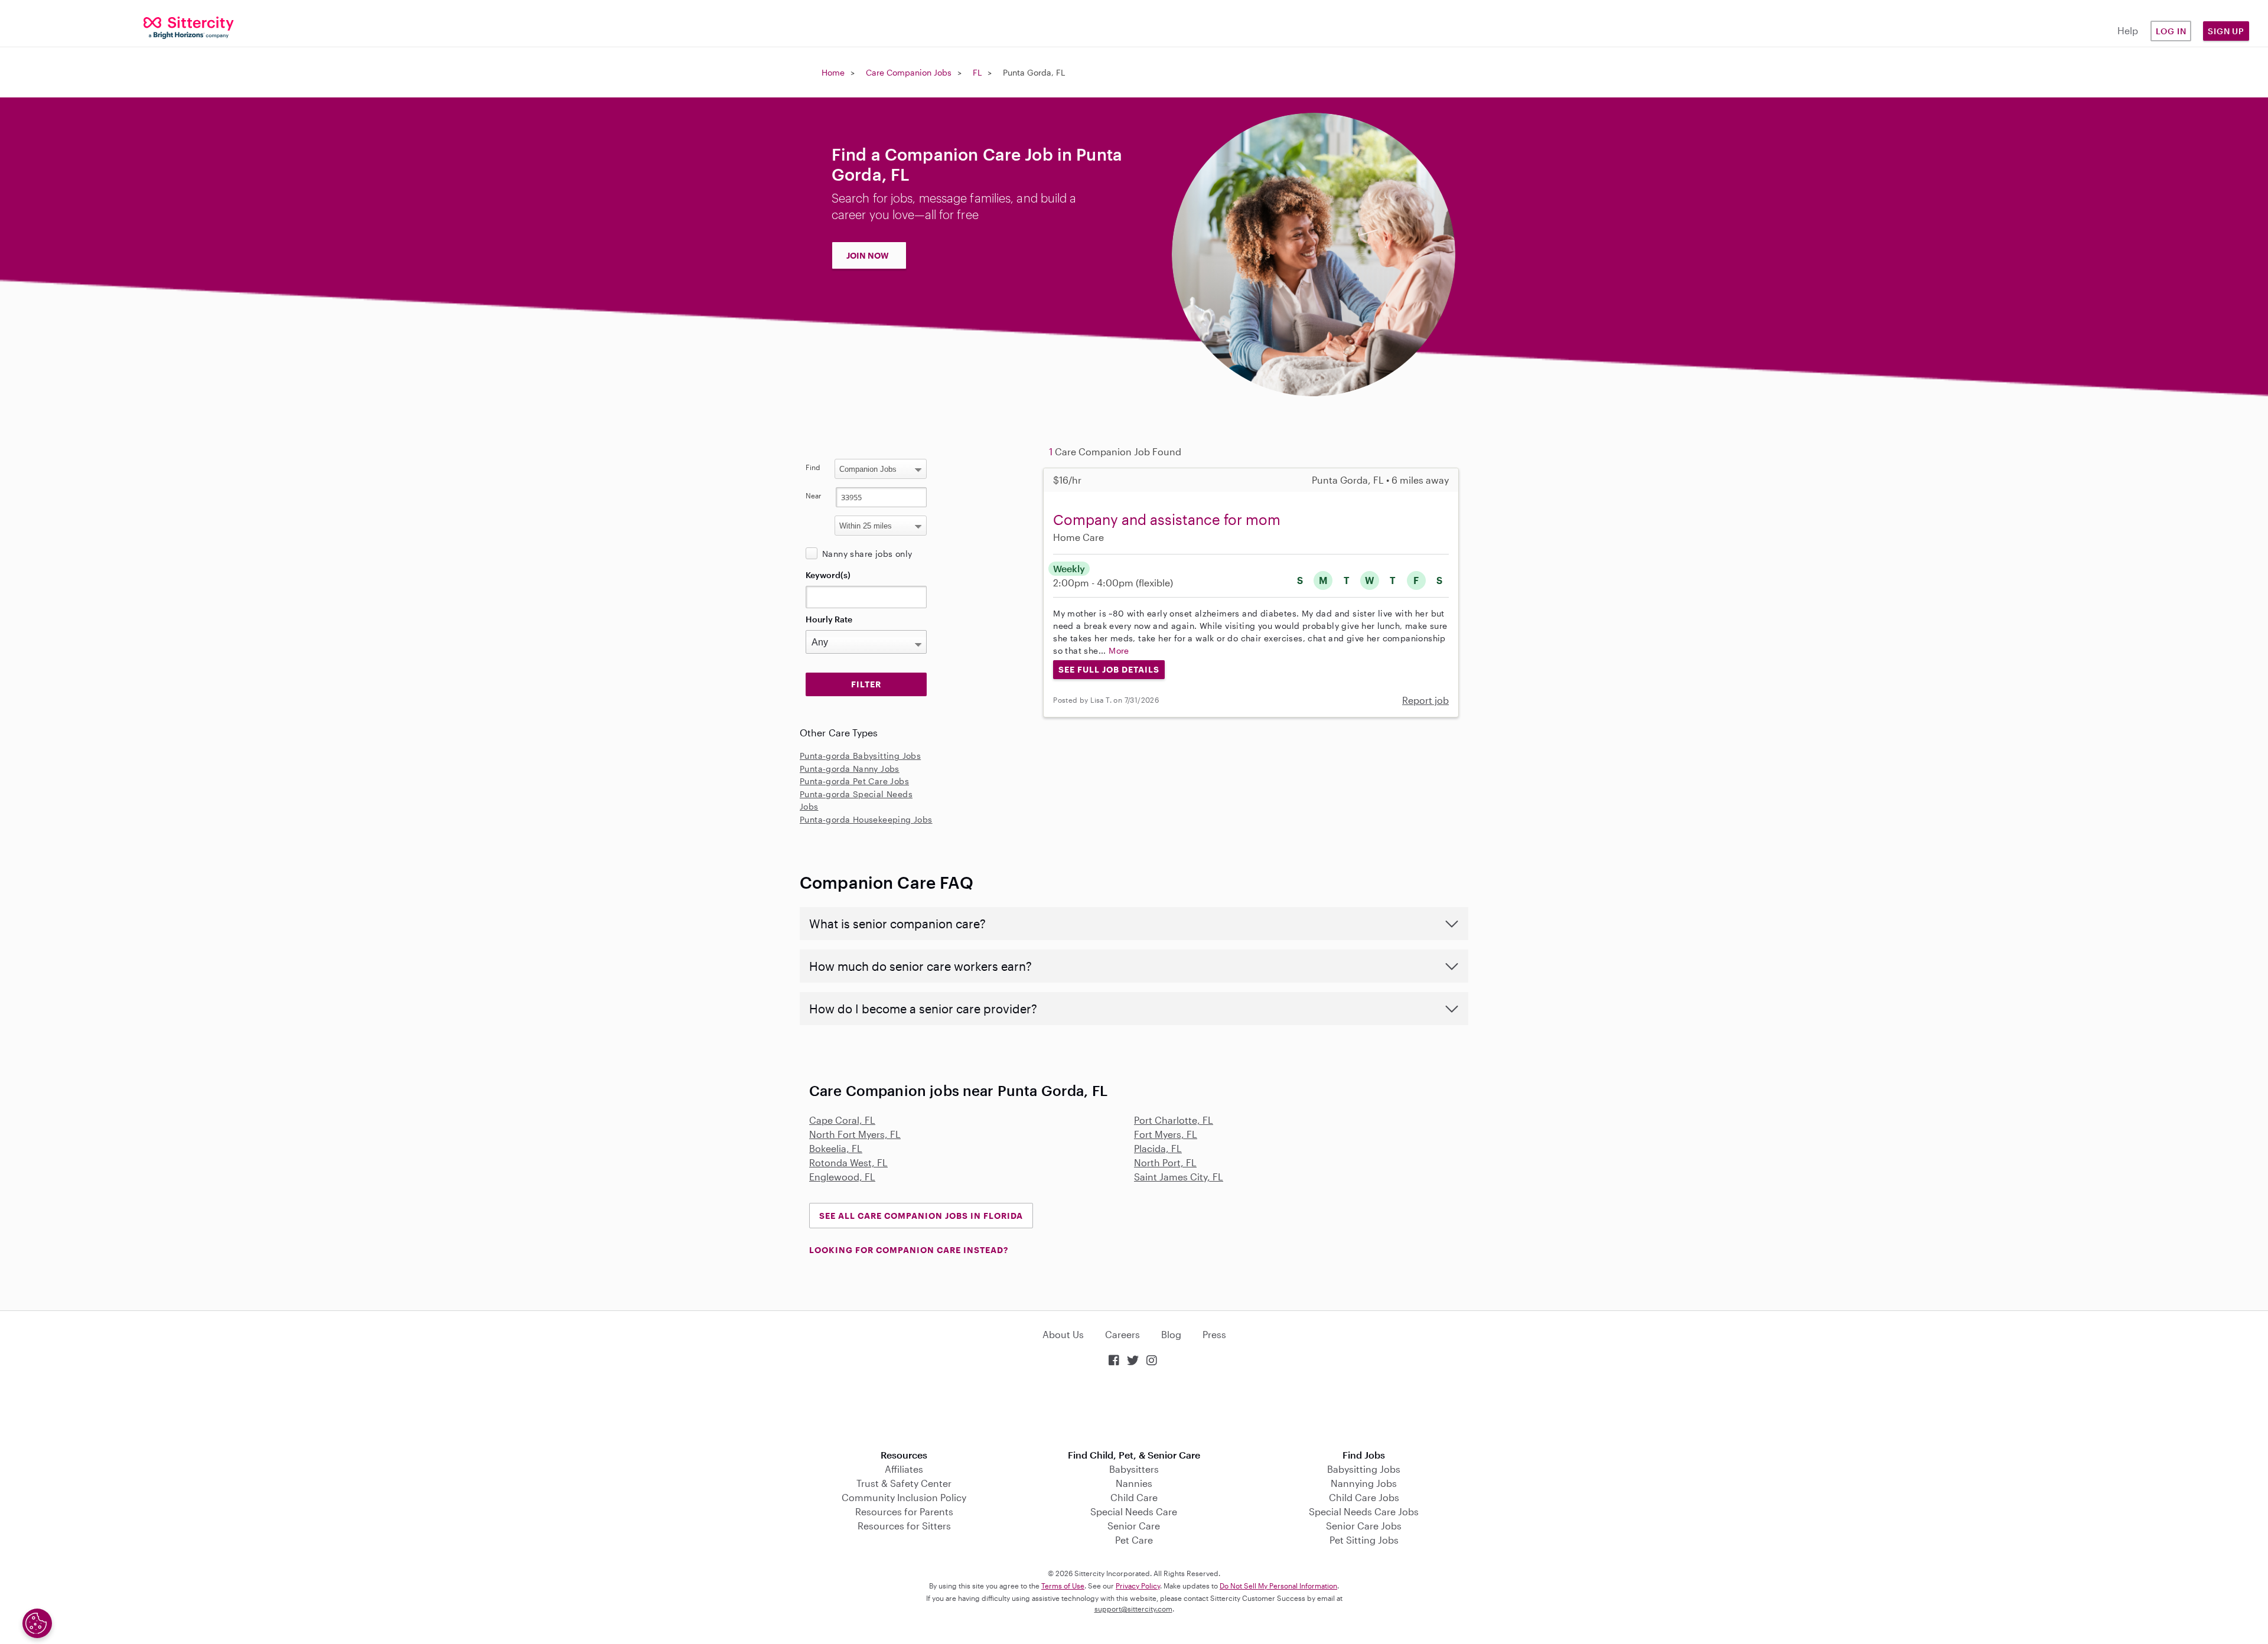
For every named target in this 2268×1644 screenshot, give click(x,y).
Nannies (1134, 1483)
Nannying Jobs (1364, 1483)
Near (814, 495)
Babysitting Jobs (1364, 1469)
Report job (1425, 700)
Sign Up (2226, 31)
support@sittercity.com (1133, 1609)
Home (833, 72)
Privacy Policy (1138, 1586)
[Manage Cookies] (37, 1623)
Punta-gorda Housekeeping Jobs (866, 819)
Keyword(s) (828, 575)
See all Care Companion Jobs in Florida (921, 1216)
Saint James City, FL (1179, 1177)
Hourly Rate (829, 619)
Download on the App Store (1134, 1409)
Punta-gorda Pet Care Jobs (854, 781)
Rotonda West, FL (848, 1162)
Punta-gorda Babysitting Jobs (860, 756)
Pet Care (1134, 1540)
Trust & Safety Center (904, 1483)
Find (813, 467)
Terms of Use (1063, 1586)
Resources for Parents (904, 1511)
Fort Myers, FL (1166, 1134)
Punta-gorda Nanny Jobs (850, 769)
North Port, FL (1165, 1162)
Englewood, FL (842, 1177)
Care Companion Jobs (909, 72)
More (1119, 650)
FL (977, 72)
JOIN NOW (868, 255)
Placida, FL (1158, 1148)
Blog (1171, 1334)
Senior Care (1134, 1526)
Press (1214, 1334)
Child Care (1134, 1497)
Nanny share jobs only (867, 554)
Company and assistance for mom (1167, 519)
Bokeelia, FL (836, 1148)
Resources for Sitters (904, 1526)
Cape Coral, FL (842, 1120)
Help (2128, 30)
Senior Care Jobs (1364, 1526)
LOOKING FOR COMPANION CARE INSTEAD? (909, 1250)
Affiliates (904, 1469)
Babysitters (1134, 1469)
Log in (2171, 31)
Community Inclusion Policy (904, 1497)
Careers (1122, 1334)
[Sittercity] (189, 27)
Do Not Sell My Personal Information (1278, 1586)
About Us (1063, 1334)
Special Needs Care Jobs (1364, 1511)
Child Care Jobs (1364, 1497)
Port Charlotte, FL (1174, 1120)
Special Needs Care (1134, 1511)
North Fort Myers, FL (855, 1134)
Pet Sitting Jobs (1364, 1540)
